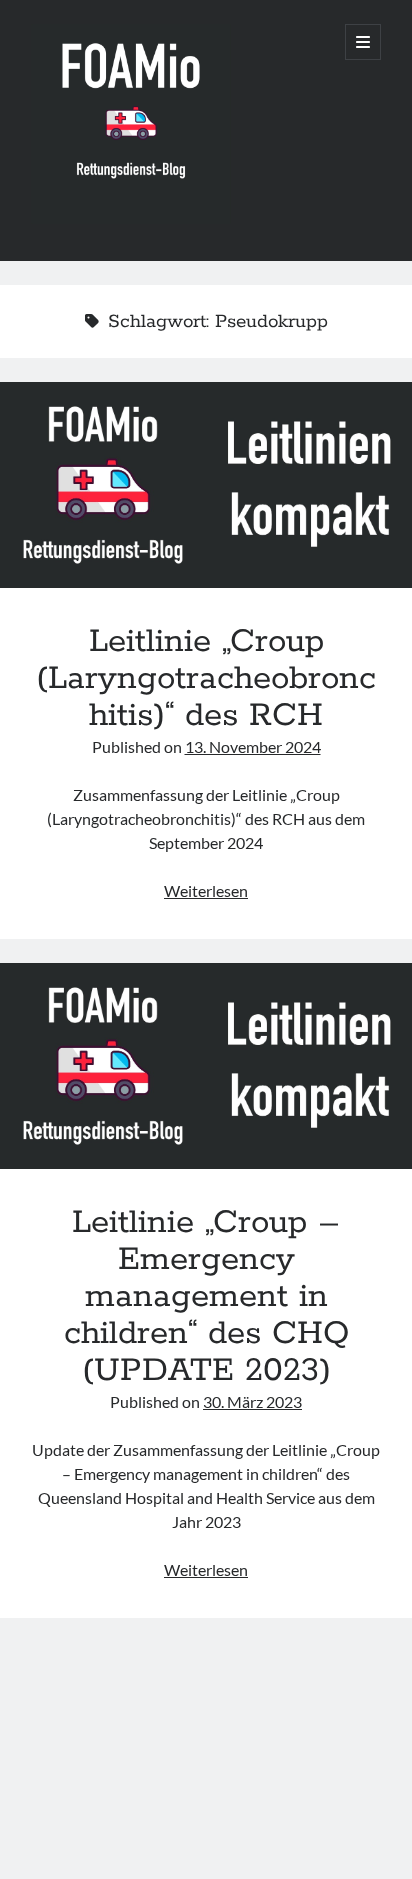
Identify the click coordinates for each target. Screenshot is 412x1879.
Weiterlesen (206, 890)
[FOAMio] (131, 219)
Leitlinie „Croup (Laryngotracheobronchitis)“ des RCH (206, 485)
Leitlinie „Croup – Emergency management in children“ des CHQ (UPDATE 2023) (206, 1066)
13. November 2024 (253, 746)
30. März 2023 (252, 1401)
